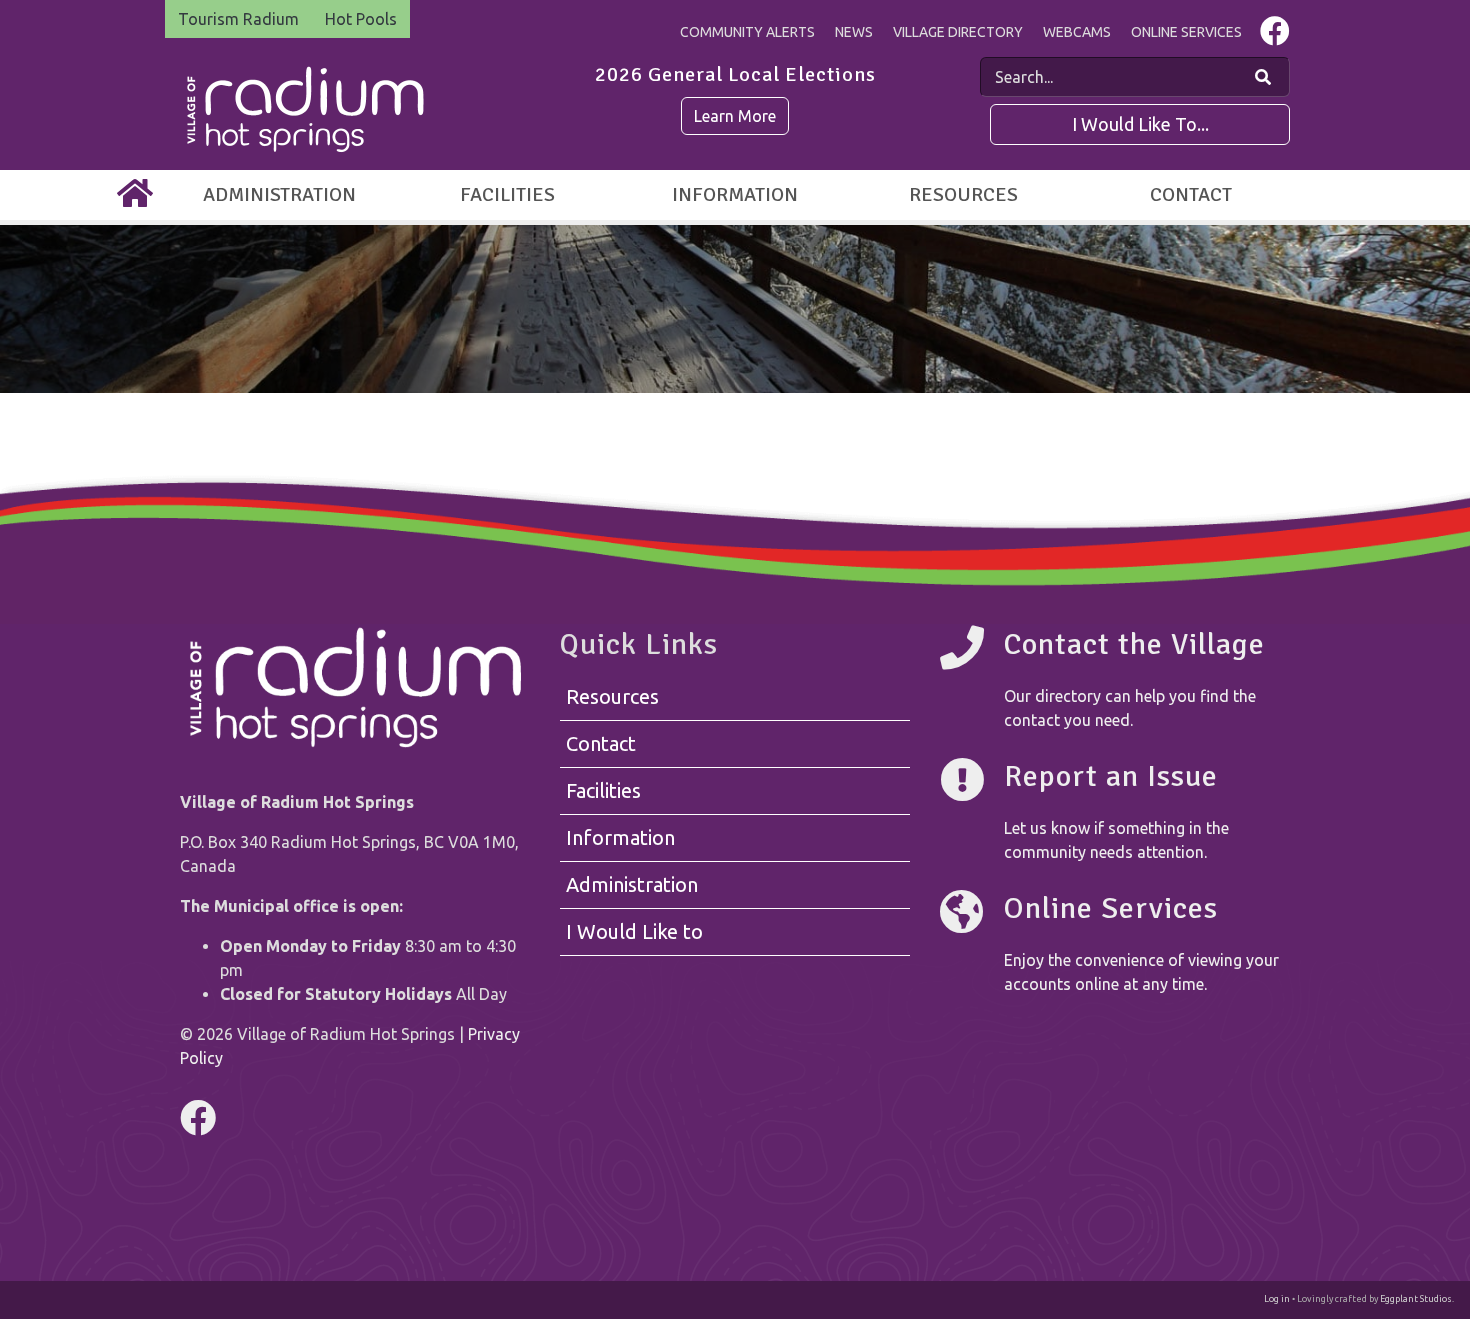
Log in (1277, 1299)
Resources (963, 194)
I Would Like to (634, 931)
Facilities (507, 194)
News (854, 32)
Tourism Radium (238, 19)
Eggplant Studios (1416, 1299)
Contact (1191, 194)
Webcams (1077, 32)
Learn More (735, 116)
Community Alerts (747, 32)
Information (735, 194)
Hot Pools (361, 19)
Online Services (1186, 32)
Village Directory (958, 32)
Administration (279, 194)
